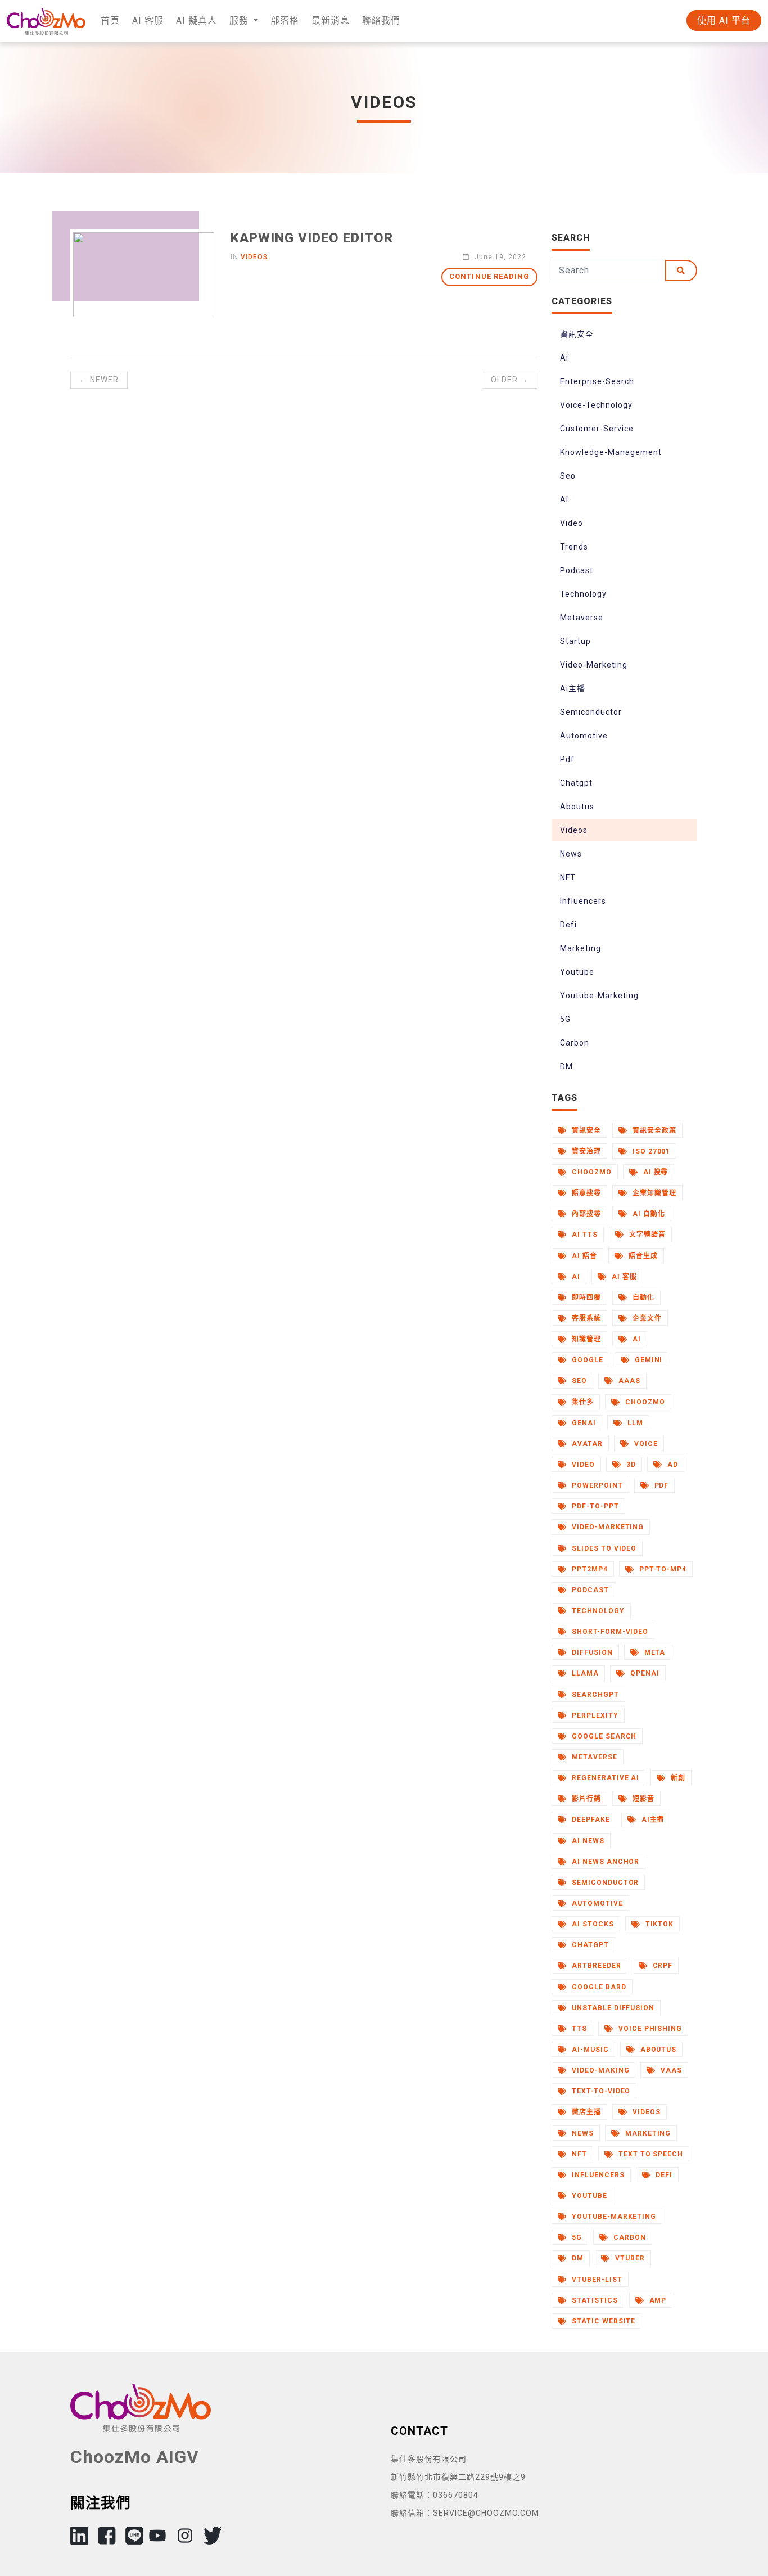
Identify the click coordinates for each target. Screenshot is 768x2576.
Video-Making (599, 2070)
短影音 (642, 1799)
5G (565, 1019)
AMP (657, 2300)
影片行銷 (585, 1799)
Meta (654, 1652)
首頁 (110, 21)
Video (572, 523)
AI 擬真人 (196, 21)
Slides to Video (603, 1548)
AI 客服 (148, 21)
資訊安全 (577, 334)
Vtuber (629, 2258)
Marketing (580, 948)
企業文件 (646, 1318)
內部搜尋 (585, 1214)
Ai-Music (589, 2050)
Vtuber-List (596, 2280)
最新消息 (331, 21)
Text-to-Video (600, 2091)
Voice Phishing (649, 2029)
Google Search (603, 1736)
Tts (578, 2029)
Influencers (583, 901)
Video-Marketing (594, 665)
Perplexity (594, 1715)
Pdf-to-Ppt (594, 1506)
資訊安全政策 (653, 1131)
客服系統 (585, 1318)
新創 (677, 1778)
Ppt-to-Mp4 (662, 1569)
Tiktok (659, 1924)
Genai (583, 1423)
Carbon (575, 1043)
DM (566, 1066)
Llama (584, 1673)
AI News (587, 1841)
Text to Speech (650, 2154)
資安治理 (585, 1151)
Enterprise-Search (597, 381)
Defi (568, 925)
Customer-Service (597, 429)
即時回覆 (585, 1298)
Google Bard (598, 1987)
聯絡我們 (381, 21)
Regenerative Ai (604, 1778)
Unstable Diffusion (612, 2008)
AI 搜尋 (655, 1172)
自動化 (642, 1298)
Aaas (628, 1381)
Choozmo (644, 1402)
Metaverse (582, 618)
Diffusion (591, 1652)
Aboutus (577, 807)
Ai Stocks (592, 1924)
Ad (672, 1465)
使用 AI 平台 (724, 21)
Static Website (602, 2321)
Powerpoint (596, 1485)
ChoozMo (591, 1172)
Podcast (577, 570)
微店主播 (585, 2112)
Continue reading (489, 276)
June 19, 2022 (499, 257)
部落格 (285, 21)
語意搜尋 (585, 1193)
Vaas (670, 2070)
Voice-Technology (596, 405)
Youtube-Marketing (599, 996)
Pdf (567, 759)
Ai (564, 358)
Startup (575, 641)
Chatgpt (576, 783)
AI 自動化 (648, 1214)
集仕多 (582, 1402)
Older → (510, 380)
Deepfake (590, 1820)
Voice (645, 1444)
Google (586, 1360)
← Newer (99, 380)
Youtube (577, 972)
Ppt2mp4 (589, 1569)
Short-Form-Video (609, 1632)
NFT (568, 877)
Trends (574, 547)
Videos (574, 830)
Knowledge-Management (611, 452)
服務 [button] (240, 21)
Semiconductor (591, 712)
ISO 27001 (650, 1151)
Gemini (648, 1360)
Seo (568, 476)
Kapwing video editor (312, 238)
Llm (634, 1423)
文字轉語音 (646, 1235)
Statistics (594, 2300)
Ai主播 (573, 688)
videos (254, 257)
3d (630, 1465)
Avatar (586, 1444)
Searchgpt (594, 1695)
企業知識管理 (653, 1193)
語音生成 (642, 1256)
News (571, 854)
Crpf (662, 1966)
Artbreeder (595, 1966)
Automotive (584, 736)
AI (564, 499)
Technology (583, 594)
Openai (644, 1673)
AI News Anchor (604, 1862)
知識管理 (585, 1339)
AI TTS (584, 1235)
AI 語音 (583, 1256)
